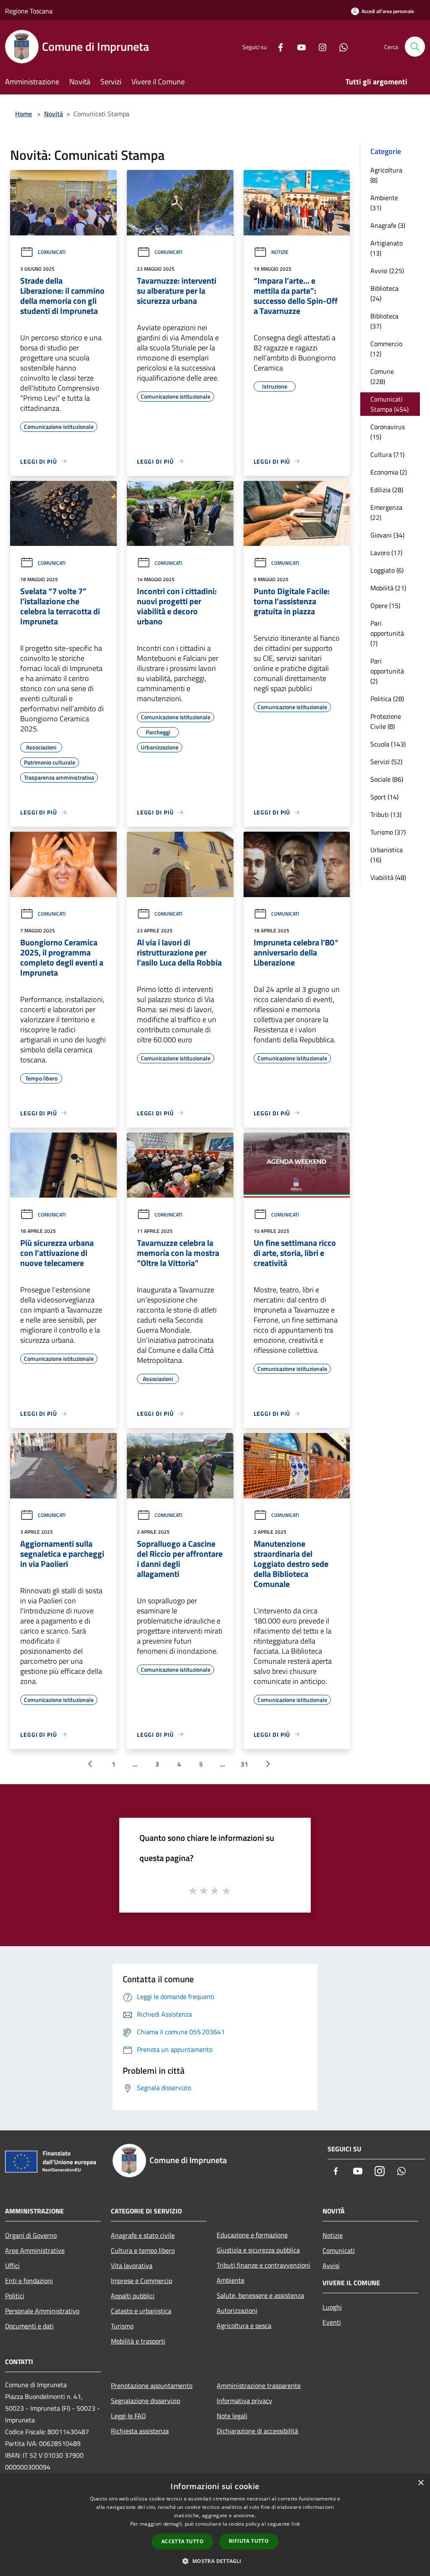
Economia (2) (389, 472)
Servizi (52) (386, 762)
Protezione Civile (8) (386, 721)
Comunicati (52, 252)
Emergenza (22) (386, 512)
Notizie (280, 252)
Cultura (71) (387, 454)
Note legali (232, 2416)
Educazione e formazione (252, 2235)
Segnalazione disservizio (146, 2401)
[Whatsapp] (340, 46)
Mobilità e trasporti (138, 2341)
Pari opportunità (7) (387, 633)
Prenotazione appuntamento (152, 2385)
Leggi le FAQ (128, 2416)
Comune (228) (382, 376)
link (296, 2524)
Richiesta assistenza (140, 2431)
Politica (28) (387, 699)
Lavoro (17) (386, 553)
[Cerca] (415, 47)
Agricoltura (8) (386, 175)
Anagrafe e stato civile (143, 2235)
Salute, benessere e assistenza (260, 2295)
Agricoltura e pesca (244, 2325)
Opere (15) (385, 606)
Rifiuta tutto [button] (249, 2541)
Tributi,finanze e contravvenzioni (264, 2265)
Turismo (122, 2326)
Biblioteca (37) (384, 321)
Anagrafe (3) (388, 225)
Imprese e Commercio (142, 2281)
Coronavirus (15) (388, 432)
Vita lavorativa (132, 2265)
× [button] (421, 2483)
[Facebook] (277, 46)
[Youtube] (298, 46)
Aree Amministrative (35, 2250)
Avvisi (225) (387, 271)
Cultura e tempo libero (143, 2250)
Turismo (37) (388, 832)
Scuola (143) (388, 744)
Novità (54, 114)
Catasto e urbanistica (141, 2311)
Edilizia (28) (387, 490)
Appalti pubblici (133, 2296)
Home (24, 114)
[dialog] (215, 2525)
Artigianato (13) (387, 248)
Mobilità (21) (388, 588)
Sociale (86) (387, 779)
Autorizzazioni (237, 2310)
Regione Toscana (29, 11)
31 (244, 1764)
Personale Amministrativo (42, 2311)
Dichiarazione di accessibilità (257, 2431)
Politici (15, 2296)
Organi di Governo (31, 2235)
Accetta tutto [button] (182, 2541)
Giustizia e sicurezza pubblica (258, 2250)
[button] (215, 2561)
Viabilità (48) (388, 877)
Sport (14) (384, 797)
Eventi (332, 2322)
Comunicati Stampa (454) (389, 404)
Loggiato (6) (387, 570)
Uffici (12, 2265)
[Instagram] (319, 46)
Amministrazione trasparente (259, 2385)
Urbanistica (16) (387, 855)
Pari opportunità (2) (387, 671)
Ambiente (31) (384, 203)
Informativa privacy (244, 2401)
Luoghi (332, 2307)
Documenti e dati (29, 2326)
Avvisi (331, 2265)
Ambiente (231, 2280)
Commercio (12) (386, 349)
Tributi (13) (386, 814)
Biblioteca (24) (384, 293)
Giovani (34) (387, 535)
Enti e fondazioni (29, 2281)
